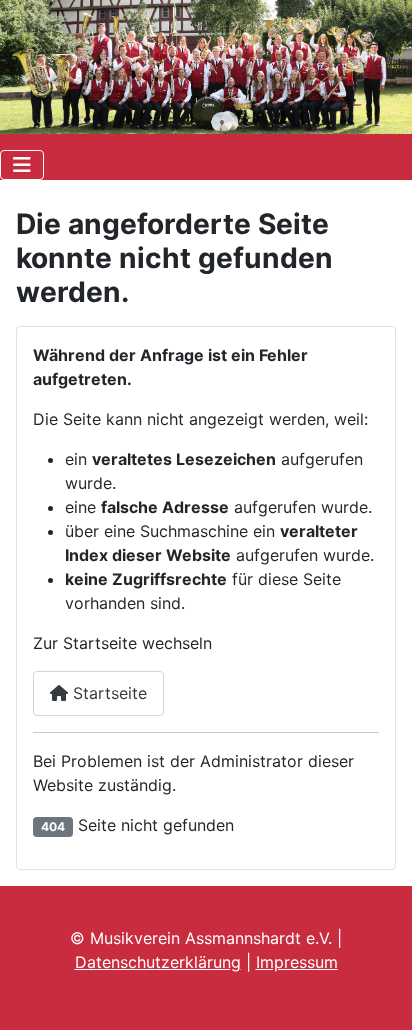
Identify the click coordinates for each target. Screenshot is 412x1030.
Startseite (107, 693)
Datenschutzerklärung (158, 962)
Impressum (297, 962)
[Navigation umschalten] (22, 165)
